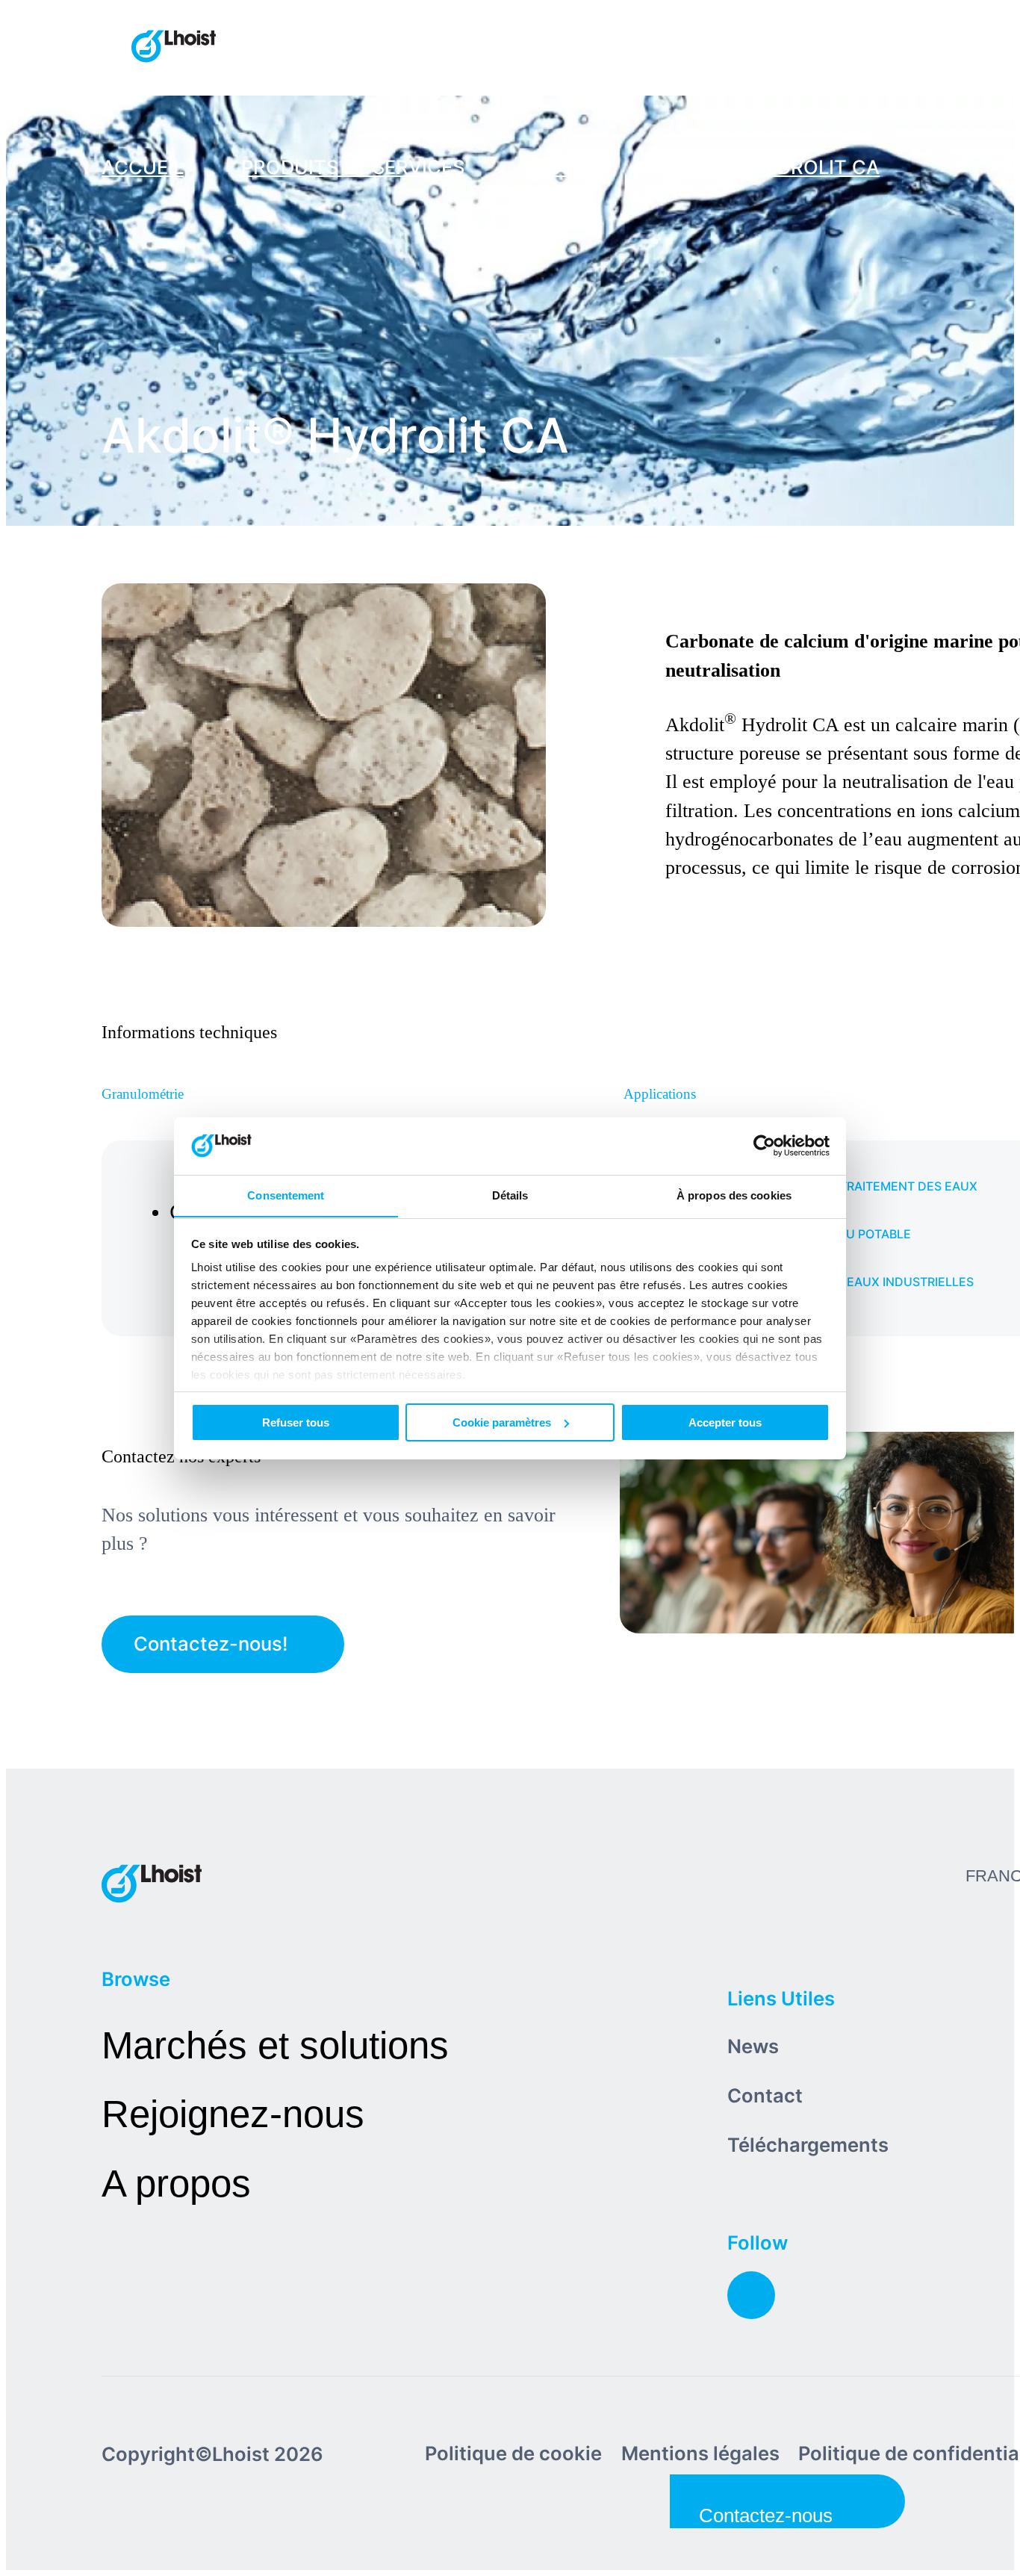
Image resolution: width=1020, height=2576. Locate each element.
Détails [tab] (510, 1195)
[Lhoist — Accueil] (174, 48)
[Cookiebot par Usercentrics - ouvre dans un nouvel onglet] (764, 1146)
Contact (765, 2095)
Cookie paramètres (502, 1422)
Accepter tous (725, 1422)
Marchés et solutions (275, 2045)
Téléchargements (808, 2145)
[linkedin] (751, 2295)
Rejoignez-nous (233, 2114)
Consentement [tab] (286, 1195)
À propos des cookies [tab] (734, 1195)
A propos (176, 2184)
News (753, 2046)
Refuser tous (296, 1422)
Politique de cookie (513, 2453)
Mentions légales (700, 2453)
